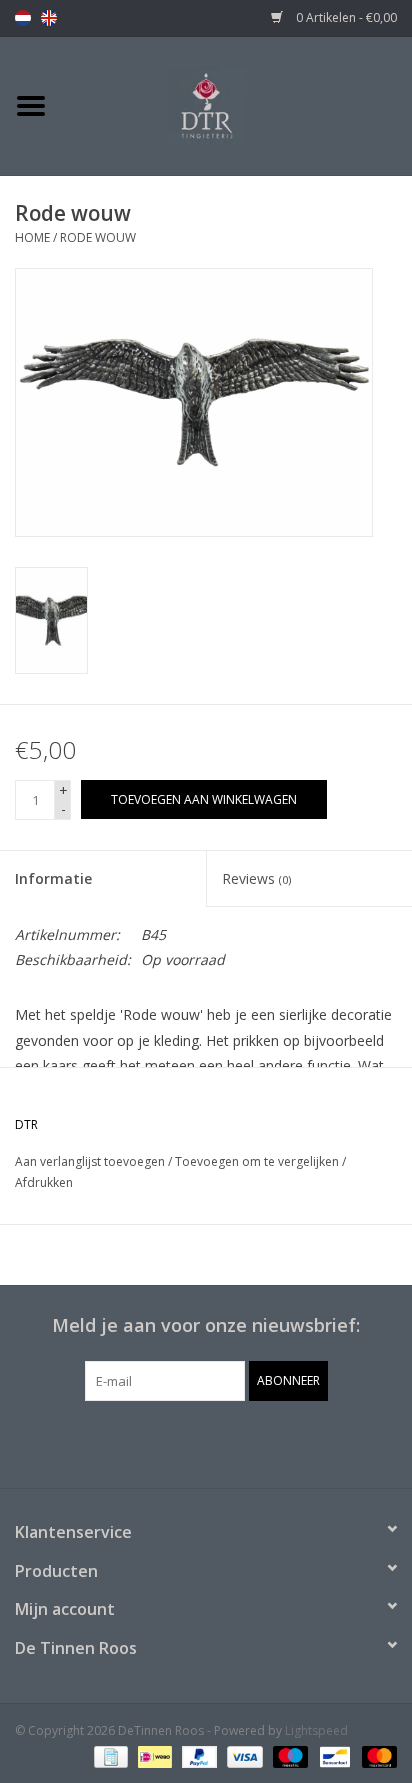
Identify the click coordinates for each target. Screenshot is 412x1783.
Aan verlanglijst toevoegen (90, 1161)
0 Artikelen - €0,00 (345, 17)
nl (23, 18)
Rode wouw (98, 237)
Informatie (53, 878)
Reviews (256, 878)
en (49, 18)
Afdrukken (44, 1182)
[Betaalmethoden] (109, 1755)
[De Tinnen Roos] (237, 104)
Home (32, 237)
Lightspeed (316, 1730)
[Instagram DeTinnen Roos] (224, 1442)
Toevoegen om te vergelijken (258, 1161)
